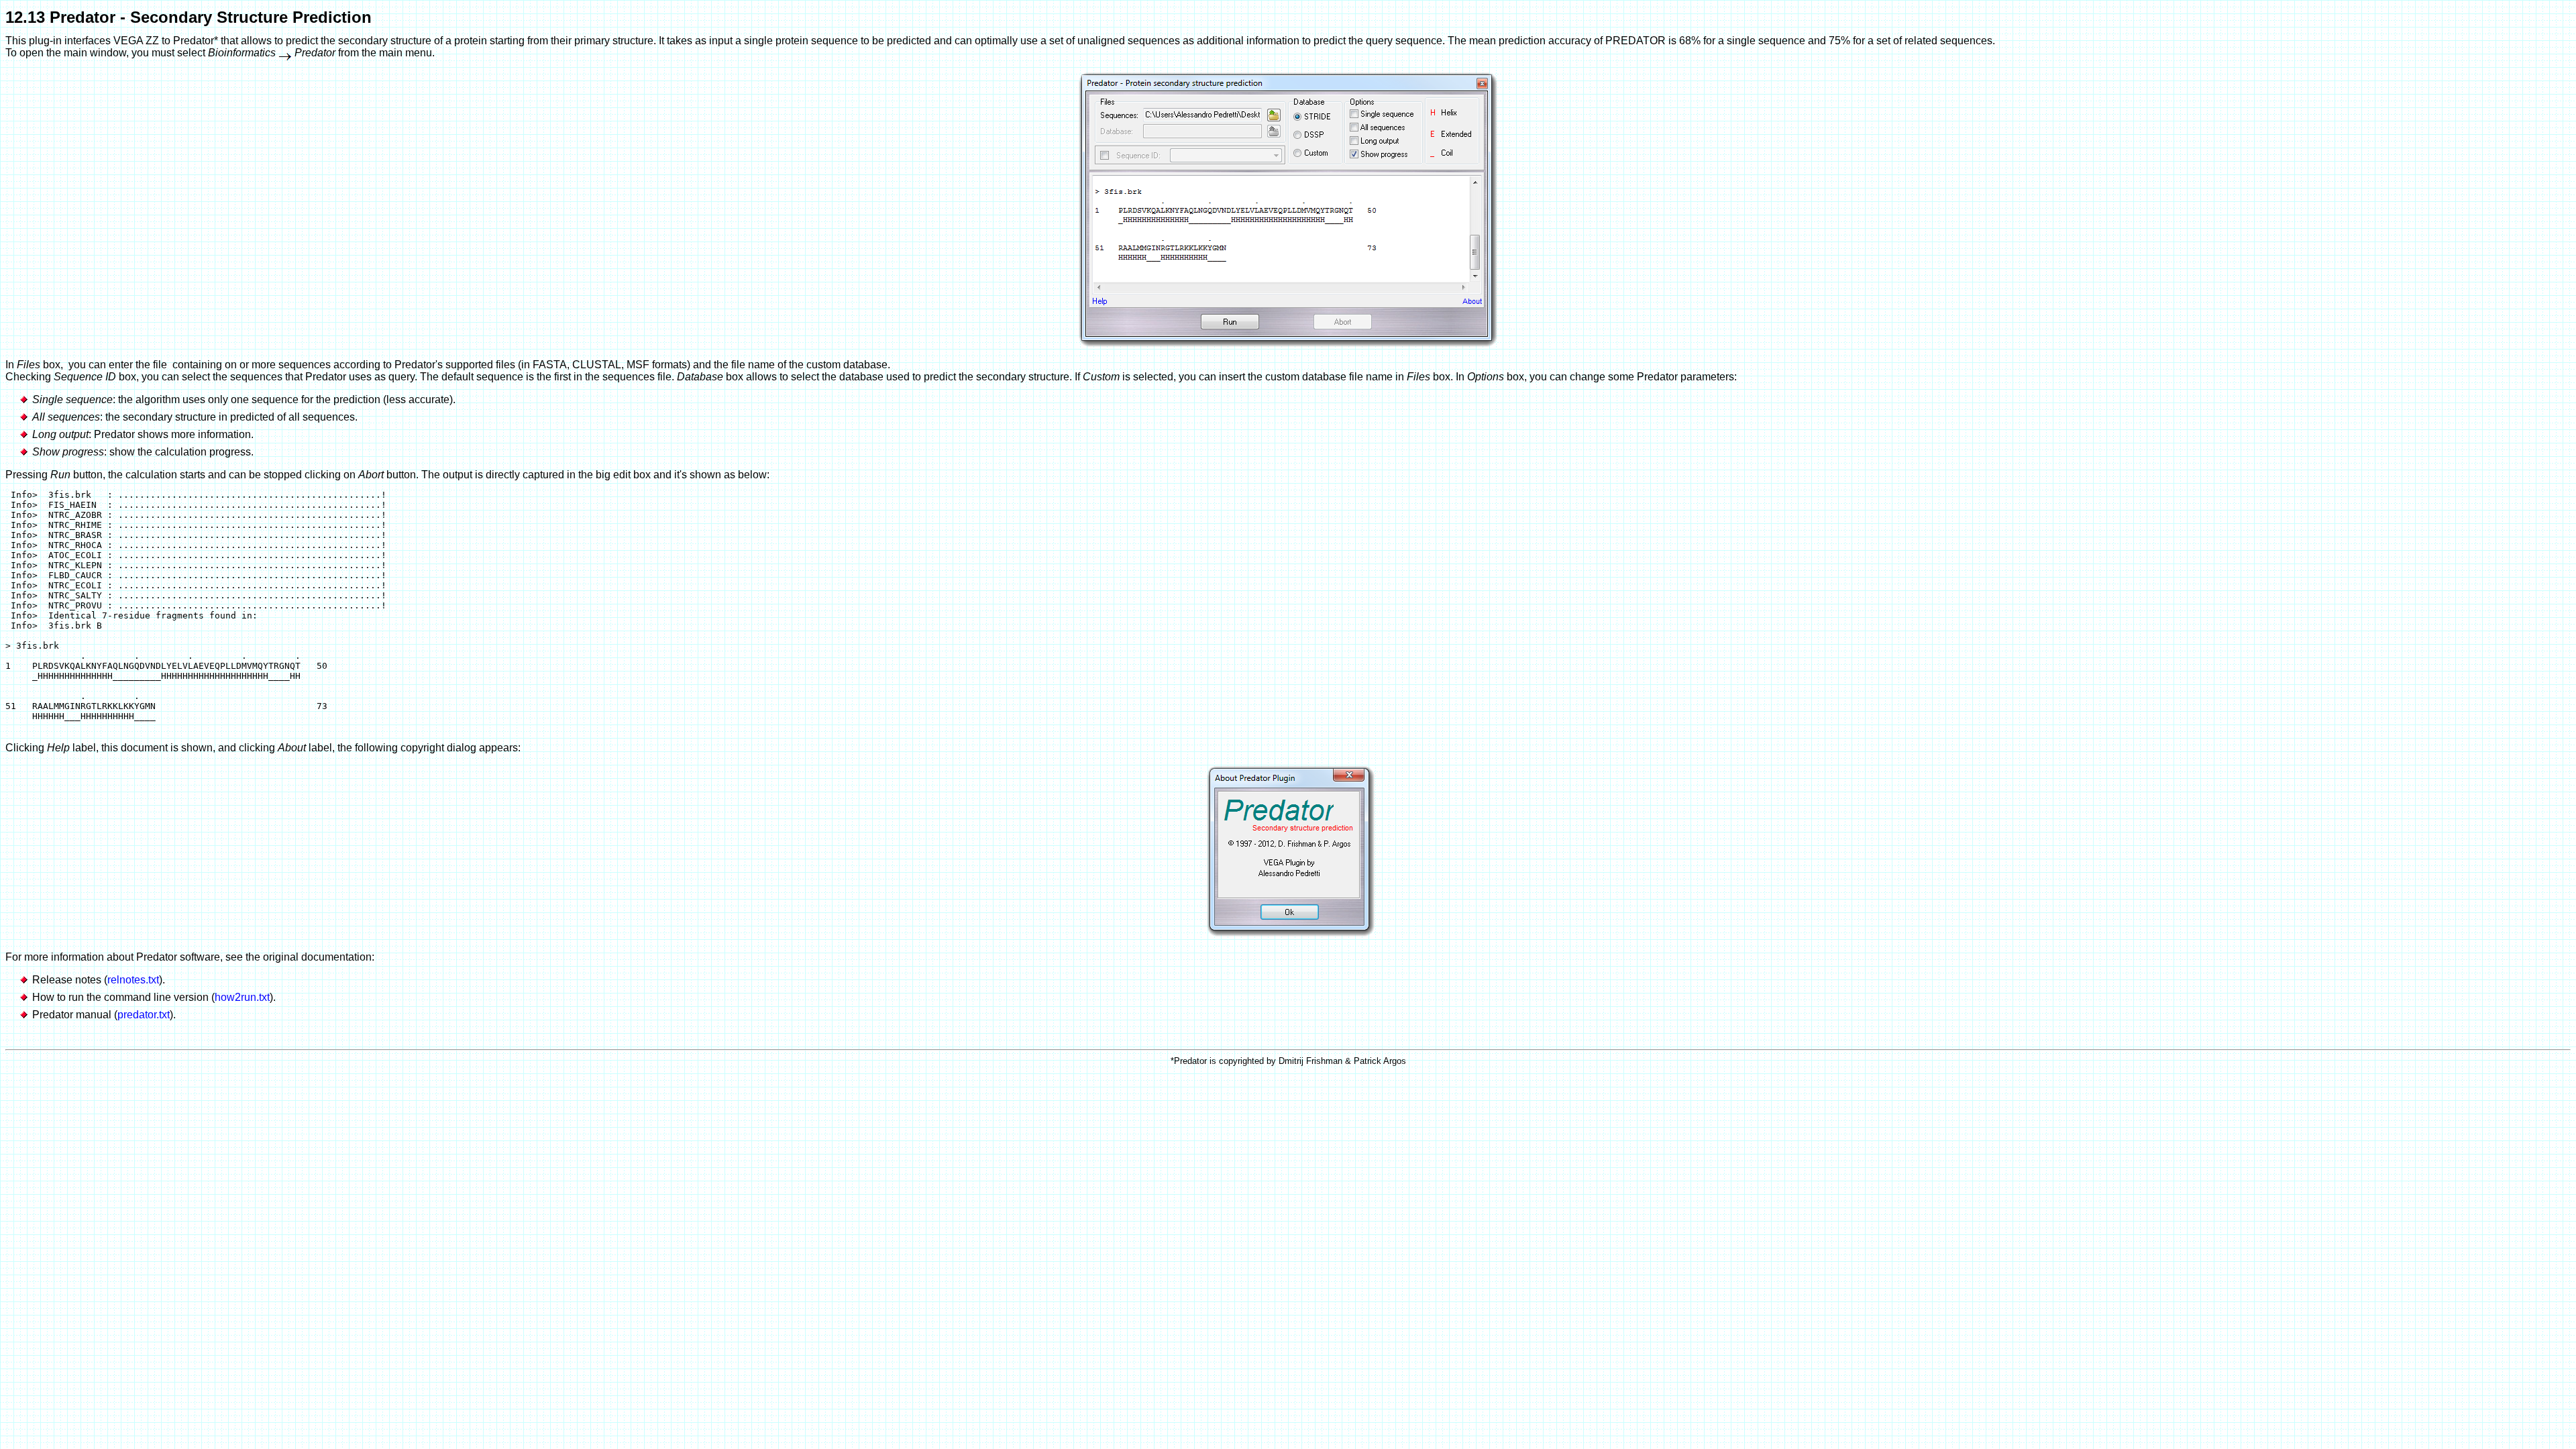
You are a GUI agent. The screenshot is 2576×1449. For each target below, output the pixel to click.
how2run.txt (242, 997)
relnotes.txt (133, 980)
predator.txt (144, 1015)
